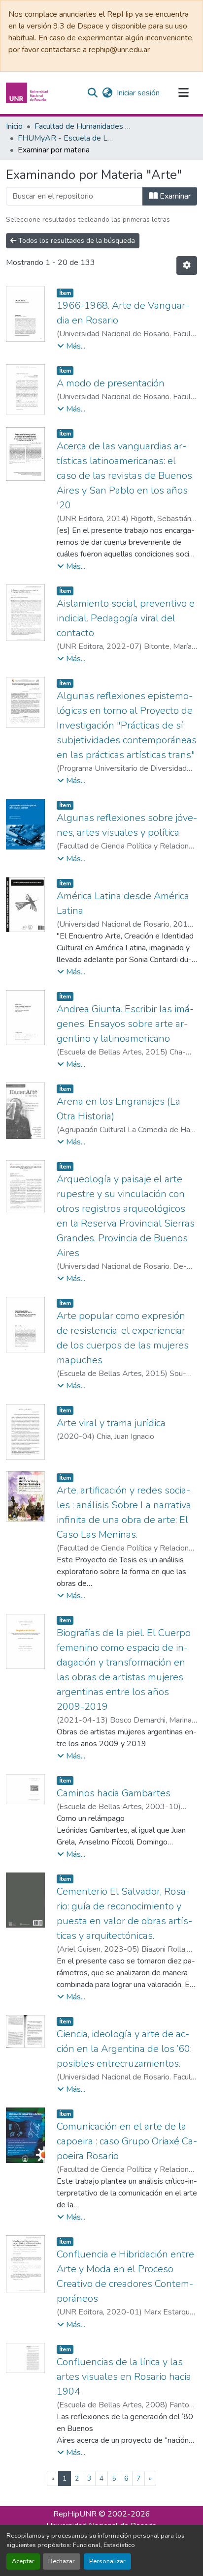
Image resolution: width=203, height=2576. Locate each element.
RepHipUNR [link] (75, 2514)
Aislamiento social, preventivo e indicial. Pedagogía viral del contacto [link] (126, 618)
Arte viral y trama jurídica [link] (111, 1423)
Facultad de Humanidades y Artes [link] (84, 126)
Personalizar (107, 2561)
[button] (28, 93)
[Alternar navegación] (183, 93)
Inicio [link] (14, 126)
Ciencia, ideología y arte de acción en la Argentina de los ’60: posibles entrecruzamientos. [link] (124, 2049)
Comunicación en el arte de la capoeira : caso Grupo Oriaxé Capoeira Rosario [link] (127, 2141)
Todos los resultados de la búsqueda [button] (76, 241)
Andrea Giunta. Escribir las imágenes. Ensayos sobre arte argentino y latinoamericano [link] (125, 1024)
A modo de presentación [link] (111, 383)
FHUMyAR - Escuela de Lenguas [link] (67, 138)
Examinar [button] (174, 196)
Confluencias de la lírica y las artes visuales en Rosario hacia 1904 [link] (124, 2377)
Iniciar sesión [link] (138, 93)
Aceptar (23, 2561)
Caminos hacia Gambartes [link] (114, 1793)
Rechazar (62, 2561)
